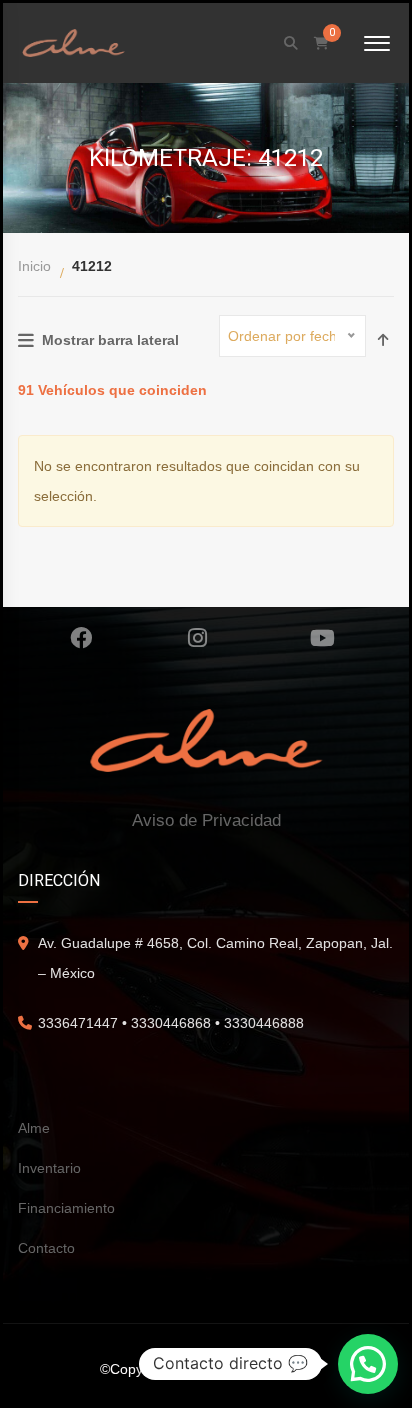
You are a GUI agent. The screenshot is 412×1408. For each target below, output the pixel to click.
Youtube (323, 638)
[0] (321, 43)
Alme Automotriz (261, 1369)
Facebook (80, 638)
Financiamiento (66, 1208)
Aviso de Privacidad (206, 820)
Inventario (49, 1168)
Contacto (46, 1248)
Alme (34, 1128)
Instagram (197, 638)
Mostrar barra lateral (110, 340)
